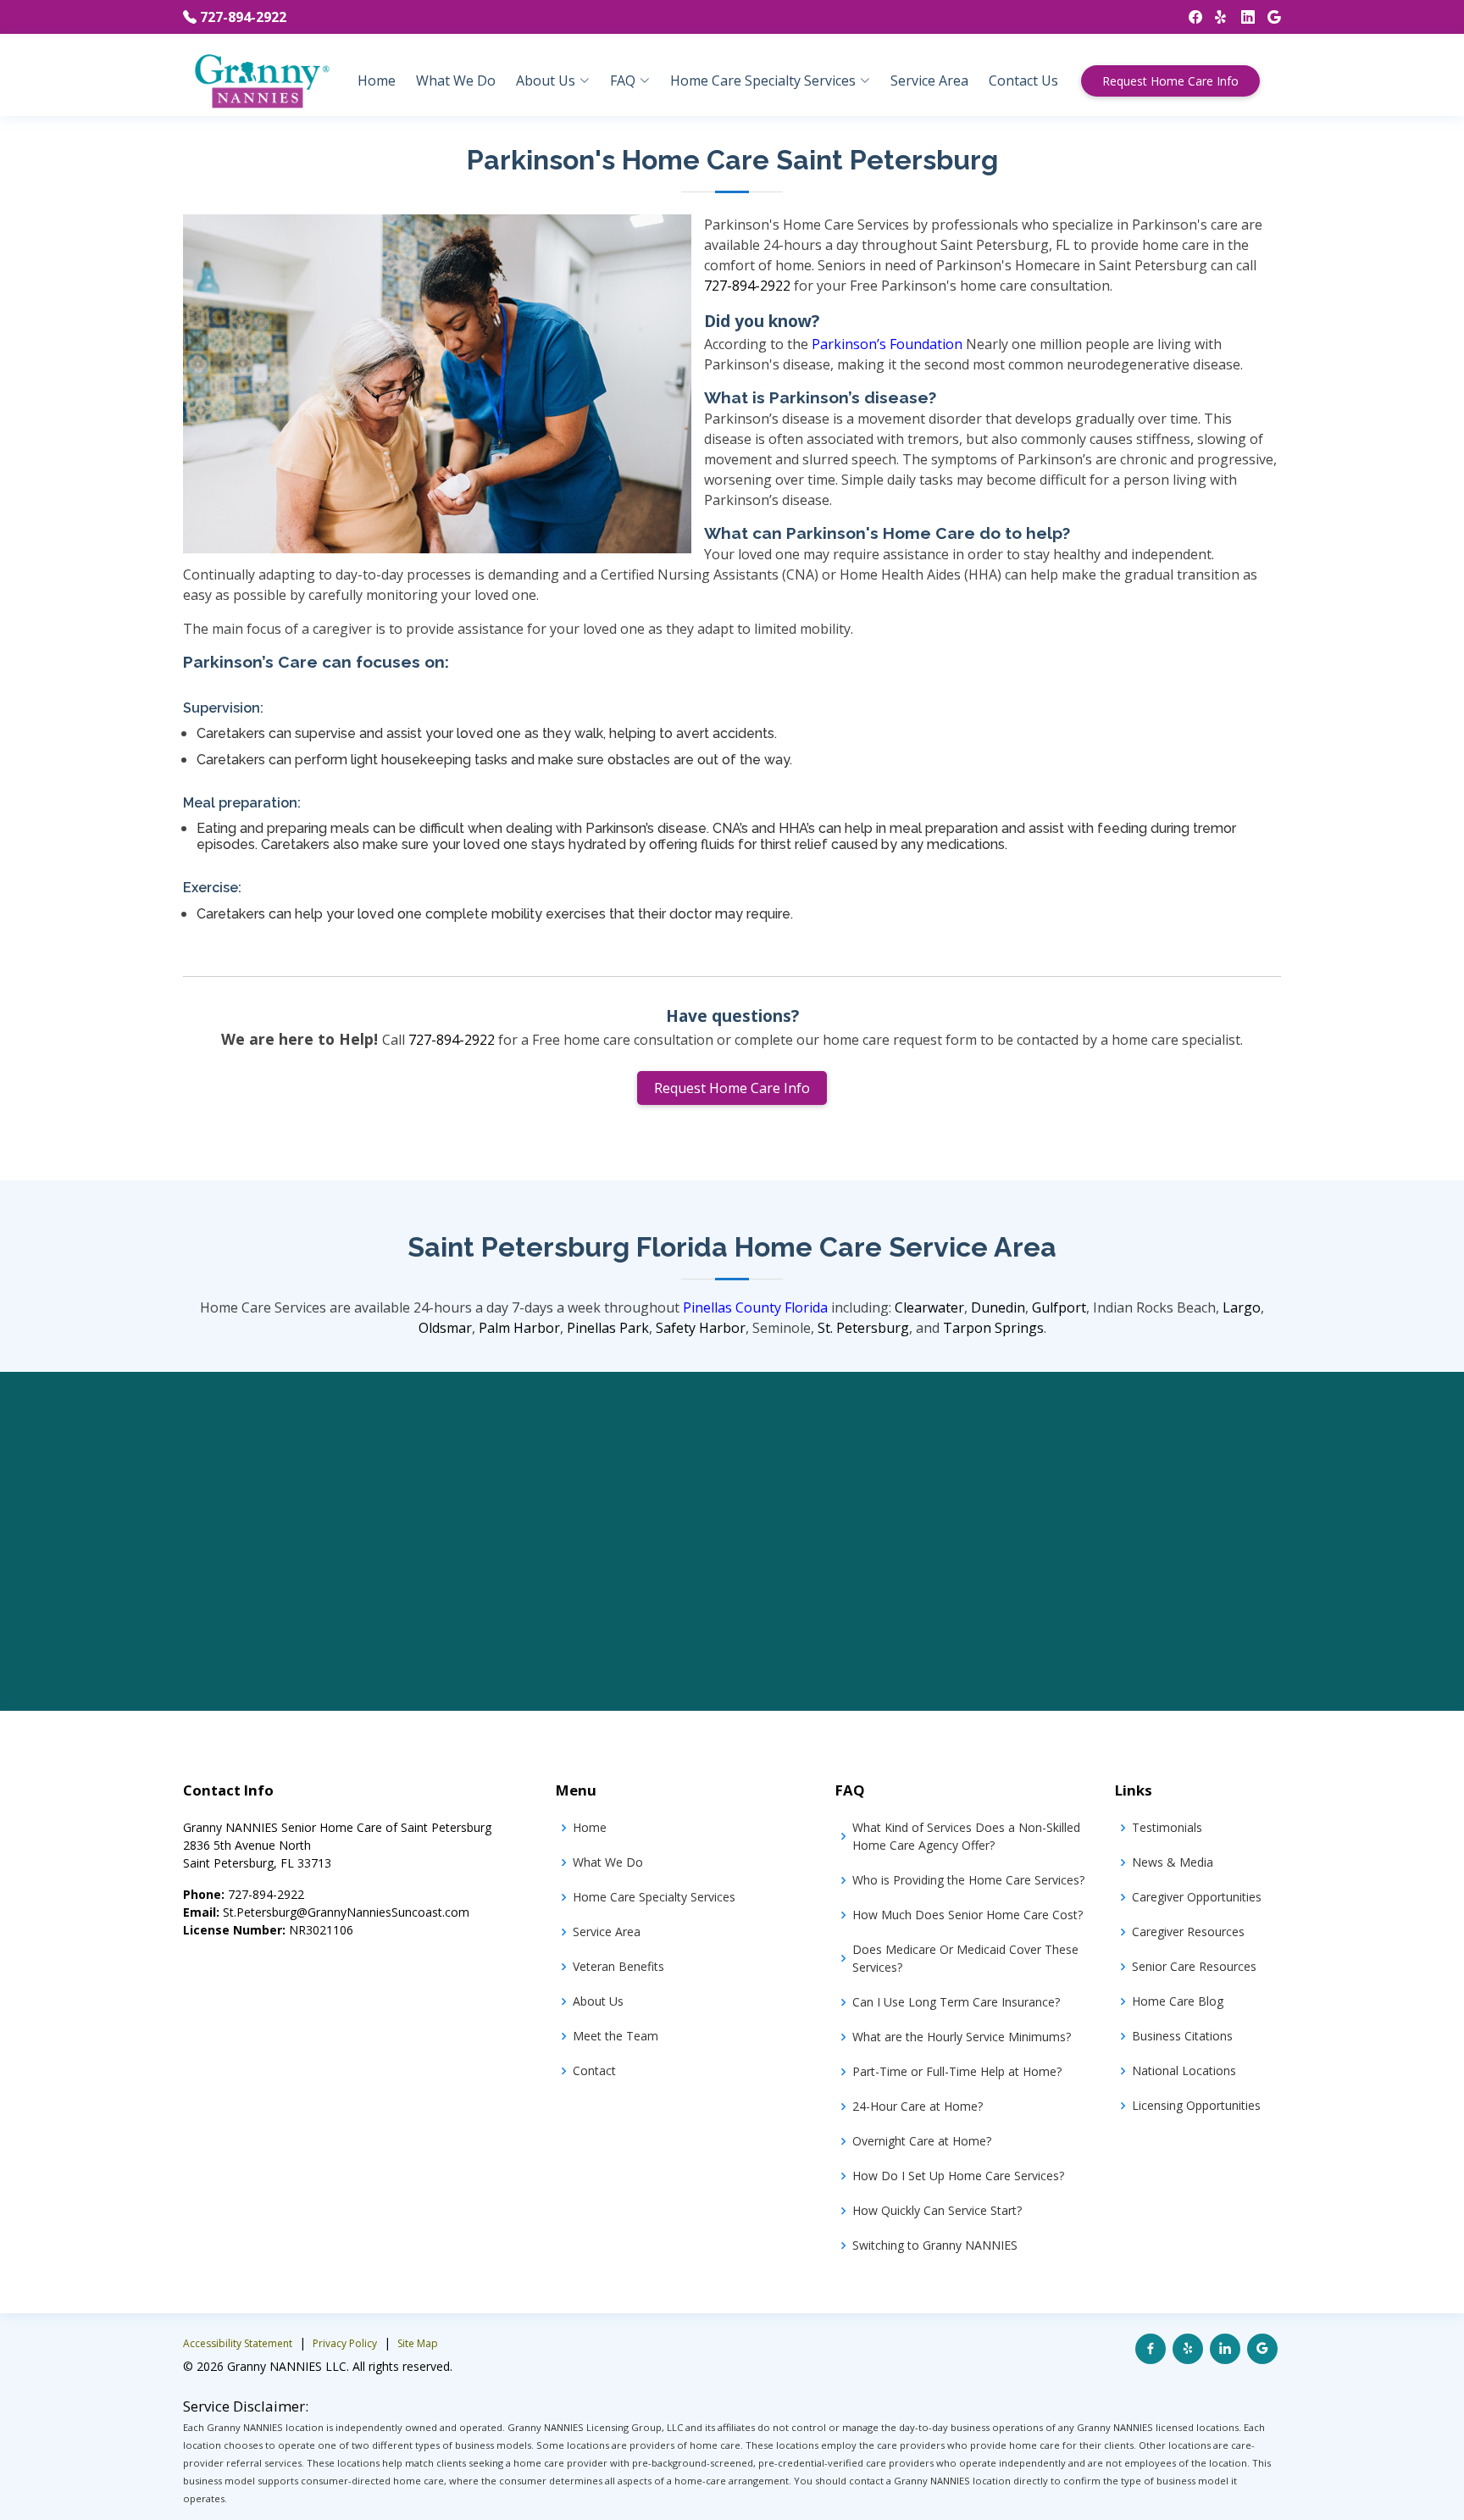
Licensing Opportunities (1196, 2105)
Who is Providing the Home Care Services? (968, 1880)
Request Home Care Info (1170, 81)
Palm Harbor (519, 1328)
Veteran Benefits (618, 1966)
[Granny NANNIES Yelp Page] (1215, 17)
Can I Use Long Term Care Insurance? (956, 2002)
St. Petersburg (863, 1328)
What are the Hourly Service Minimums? (962, 2037)
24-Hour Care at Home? (918, 2106)
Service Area (929, 80)
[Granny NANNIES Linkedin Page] (1242, 17)
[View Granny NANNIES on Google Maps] (1262, 2349)
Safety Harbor (701, 1328)
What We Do (456, 80)
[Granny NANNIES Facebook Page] (1189, 17)
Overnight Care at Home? (922, 2141)
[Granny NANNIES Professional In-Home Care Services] (261, 80)
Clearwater (929, 1307)
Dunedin (998, 1307)
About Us (598, 2001)
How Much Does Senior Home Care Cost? (968, 1915)
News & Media (1173, 1862)
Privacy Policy (345, 2343)
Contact (594, 2070)
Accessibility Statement (238, 2343)
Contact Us (1023, 80)
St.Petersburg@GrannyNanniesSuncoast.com (346, 1912)
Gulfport (1059, 1307)
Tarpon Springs (993, 1328)
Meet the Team (616, 2036)
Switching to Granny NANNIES (935, 2245)
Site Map (418, 2343)
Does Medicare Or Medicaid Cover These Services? (965, 1958)
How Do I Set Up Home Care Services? (958, 2176)
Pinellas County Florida (755, 1307)
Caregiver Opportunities (1197, 1897)
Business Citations (1182, 2036)
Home (377, 80)
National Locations (1184, 2070)
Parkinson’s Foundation (887, 344)
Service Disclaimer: (246, 2406)
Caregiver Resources (1188, 1932)
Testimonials (1167, 1827)
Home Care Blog (1178, 2001)
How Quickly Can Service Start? (937, 2210)
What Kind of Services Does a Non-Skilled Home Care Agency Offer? (966, 1836)
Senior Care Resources (1194, 1966)
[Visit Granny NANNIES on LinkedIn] (1225, 2349)
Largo (1242, 1307)
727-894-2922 (243, 17)
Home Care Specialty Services (654, 1897)
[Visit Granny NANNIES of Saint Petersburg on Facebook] (1151, 2349)
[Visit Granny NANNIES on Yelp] (1188, 2349)
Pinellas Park (608, 1328)
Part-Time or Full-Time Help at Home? (957, 2071)
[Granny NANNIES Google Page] (1268, 17)
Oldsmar (445, 1328)
